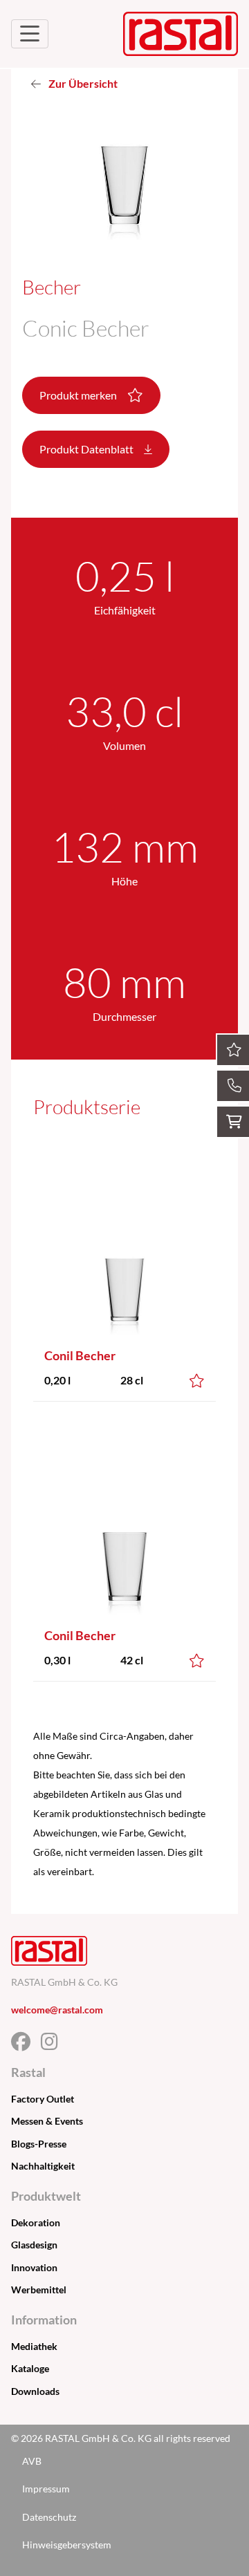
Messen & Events (47, 2121)
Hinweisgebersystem (67, 2545)
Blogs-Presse (39, 2144)
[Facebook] (26, 2045)
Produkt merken (79, 395)
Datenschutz (49, 2517)
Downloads (35, 2391)
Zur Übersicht (82, 83)
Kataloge (30, 2368)
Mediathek (34, 2346)
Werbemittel (39, 2290)
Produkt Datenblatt (87, 449)
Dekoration (36, 2222)
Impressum (46, 2489)
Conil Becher (80, 1355)
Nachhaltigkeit (43, 2166)
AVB (32, 2461)
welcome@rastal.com (57, 2010)
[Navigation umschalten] (30, 34)
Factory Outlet (43, 2099)
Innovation (34, 2267)
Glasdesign (34, 2245)
